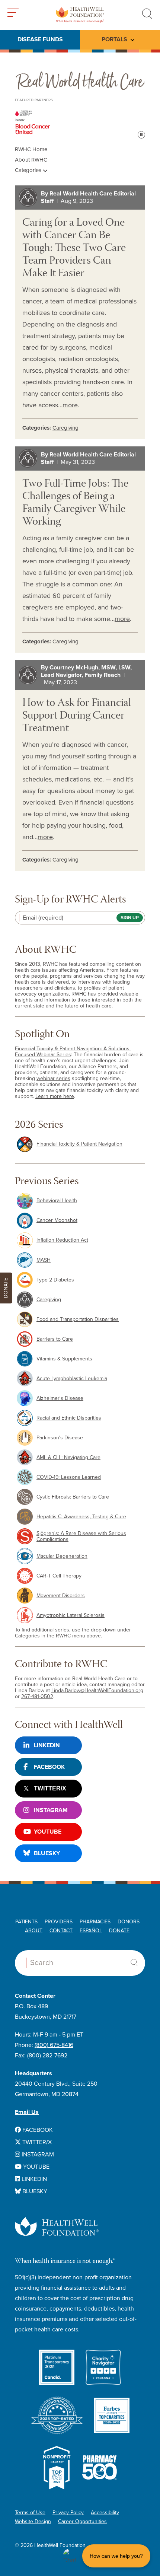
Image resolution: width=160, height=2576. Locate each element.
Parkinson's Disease (60, 1438)
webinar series (53, 1078)
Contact (61, 1931)
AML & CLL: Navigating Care (68, 1457)
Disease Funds (40, 39)
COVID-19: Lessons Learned (69, 1477)
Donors (129, 1922)
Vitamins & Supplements (64, 1359)
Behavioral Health (57, 1201)
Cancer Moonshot (57, 1220)
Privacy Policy (68, 2513)
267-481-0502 (37, 1696)
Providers (59, 1922)
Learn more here (55, 1096)
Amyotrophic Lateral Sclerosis (71, 1615)
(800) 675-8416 (54, 2045)
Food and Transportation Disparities (78, 1319)
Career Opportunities (82, 2521)
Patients (26, 1922)
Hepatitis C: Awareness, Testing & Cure (81, 1517)
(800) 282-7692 (47, 2056)
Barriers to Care (55, 1339)
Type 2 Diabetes (55, 1280)
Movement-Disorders (61, 1596)
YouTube (48, 1832)
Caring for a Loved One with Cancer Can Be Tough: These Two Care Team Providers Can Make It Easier (74, 249)
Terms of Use (30, 2513)
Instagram (51, 1810)
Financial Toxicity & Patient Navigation (79, 1144)
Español (91, 1931)
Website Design (33, 2521)
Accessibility (105, 2513)
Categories (29, 170)
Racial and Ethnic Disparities (69, 1418)
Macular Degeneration (62, 1556)
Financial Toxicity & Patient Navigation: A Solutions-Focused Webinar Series (73, 1052)
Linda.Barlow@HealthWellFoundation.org (97, 1690)
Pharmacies (95, 1922)
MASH (44, 1260)
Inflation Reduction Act (62, 1240)
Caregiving (65, 428)
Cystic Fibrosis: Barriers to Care (73, 1497)
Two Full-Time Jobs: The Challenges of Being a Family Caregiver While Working (75, 503)
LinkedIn (47, 1745)
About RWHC (31, 160)
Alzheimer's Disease (60, 1398)
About (34, 1931)
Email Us (27, 2112)
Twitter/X (50, 1788)
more (70, 405)
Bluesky (47, 1853)
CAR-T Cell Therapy (59, 1576)
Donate (119, 1931)
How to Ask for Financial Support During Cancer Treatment (77, 716)
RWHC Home (31, 149)
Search (134, 1962)
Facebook (49, 1767)
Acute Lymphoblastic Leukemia (72, 1378)
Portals (114, 39)
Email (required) (43, 918)
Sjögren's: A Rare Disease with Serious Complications (81, 1536)
